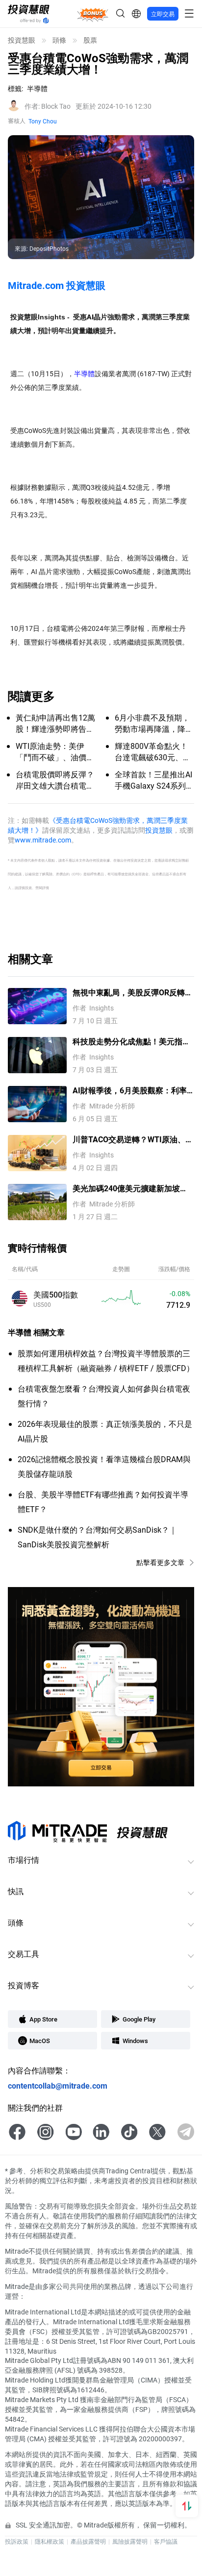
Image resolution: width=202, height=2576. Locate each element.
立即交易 (163, 14)
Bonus (93, 13)
